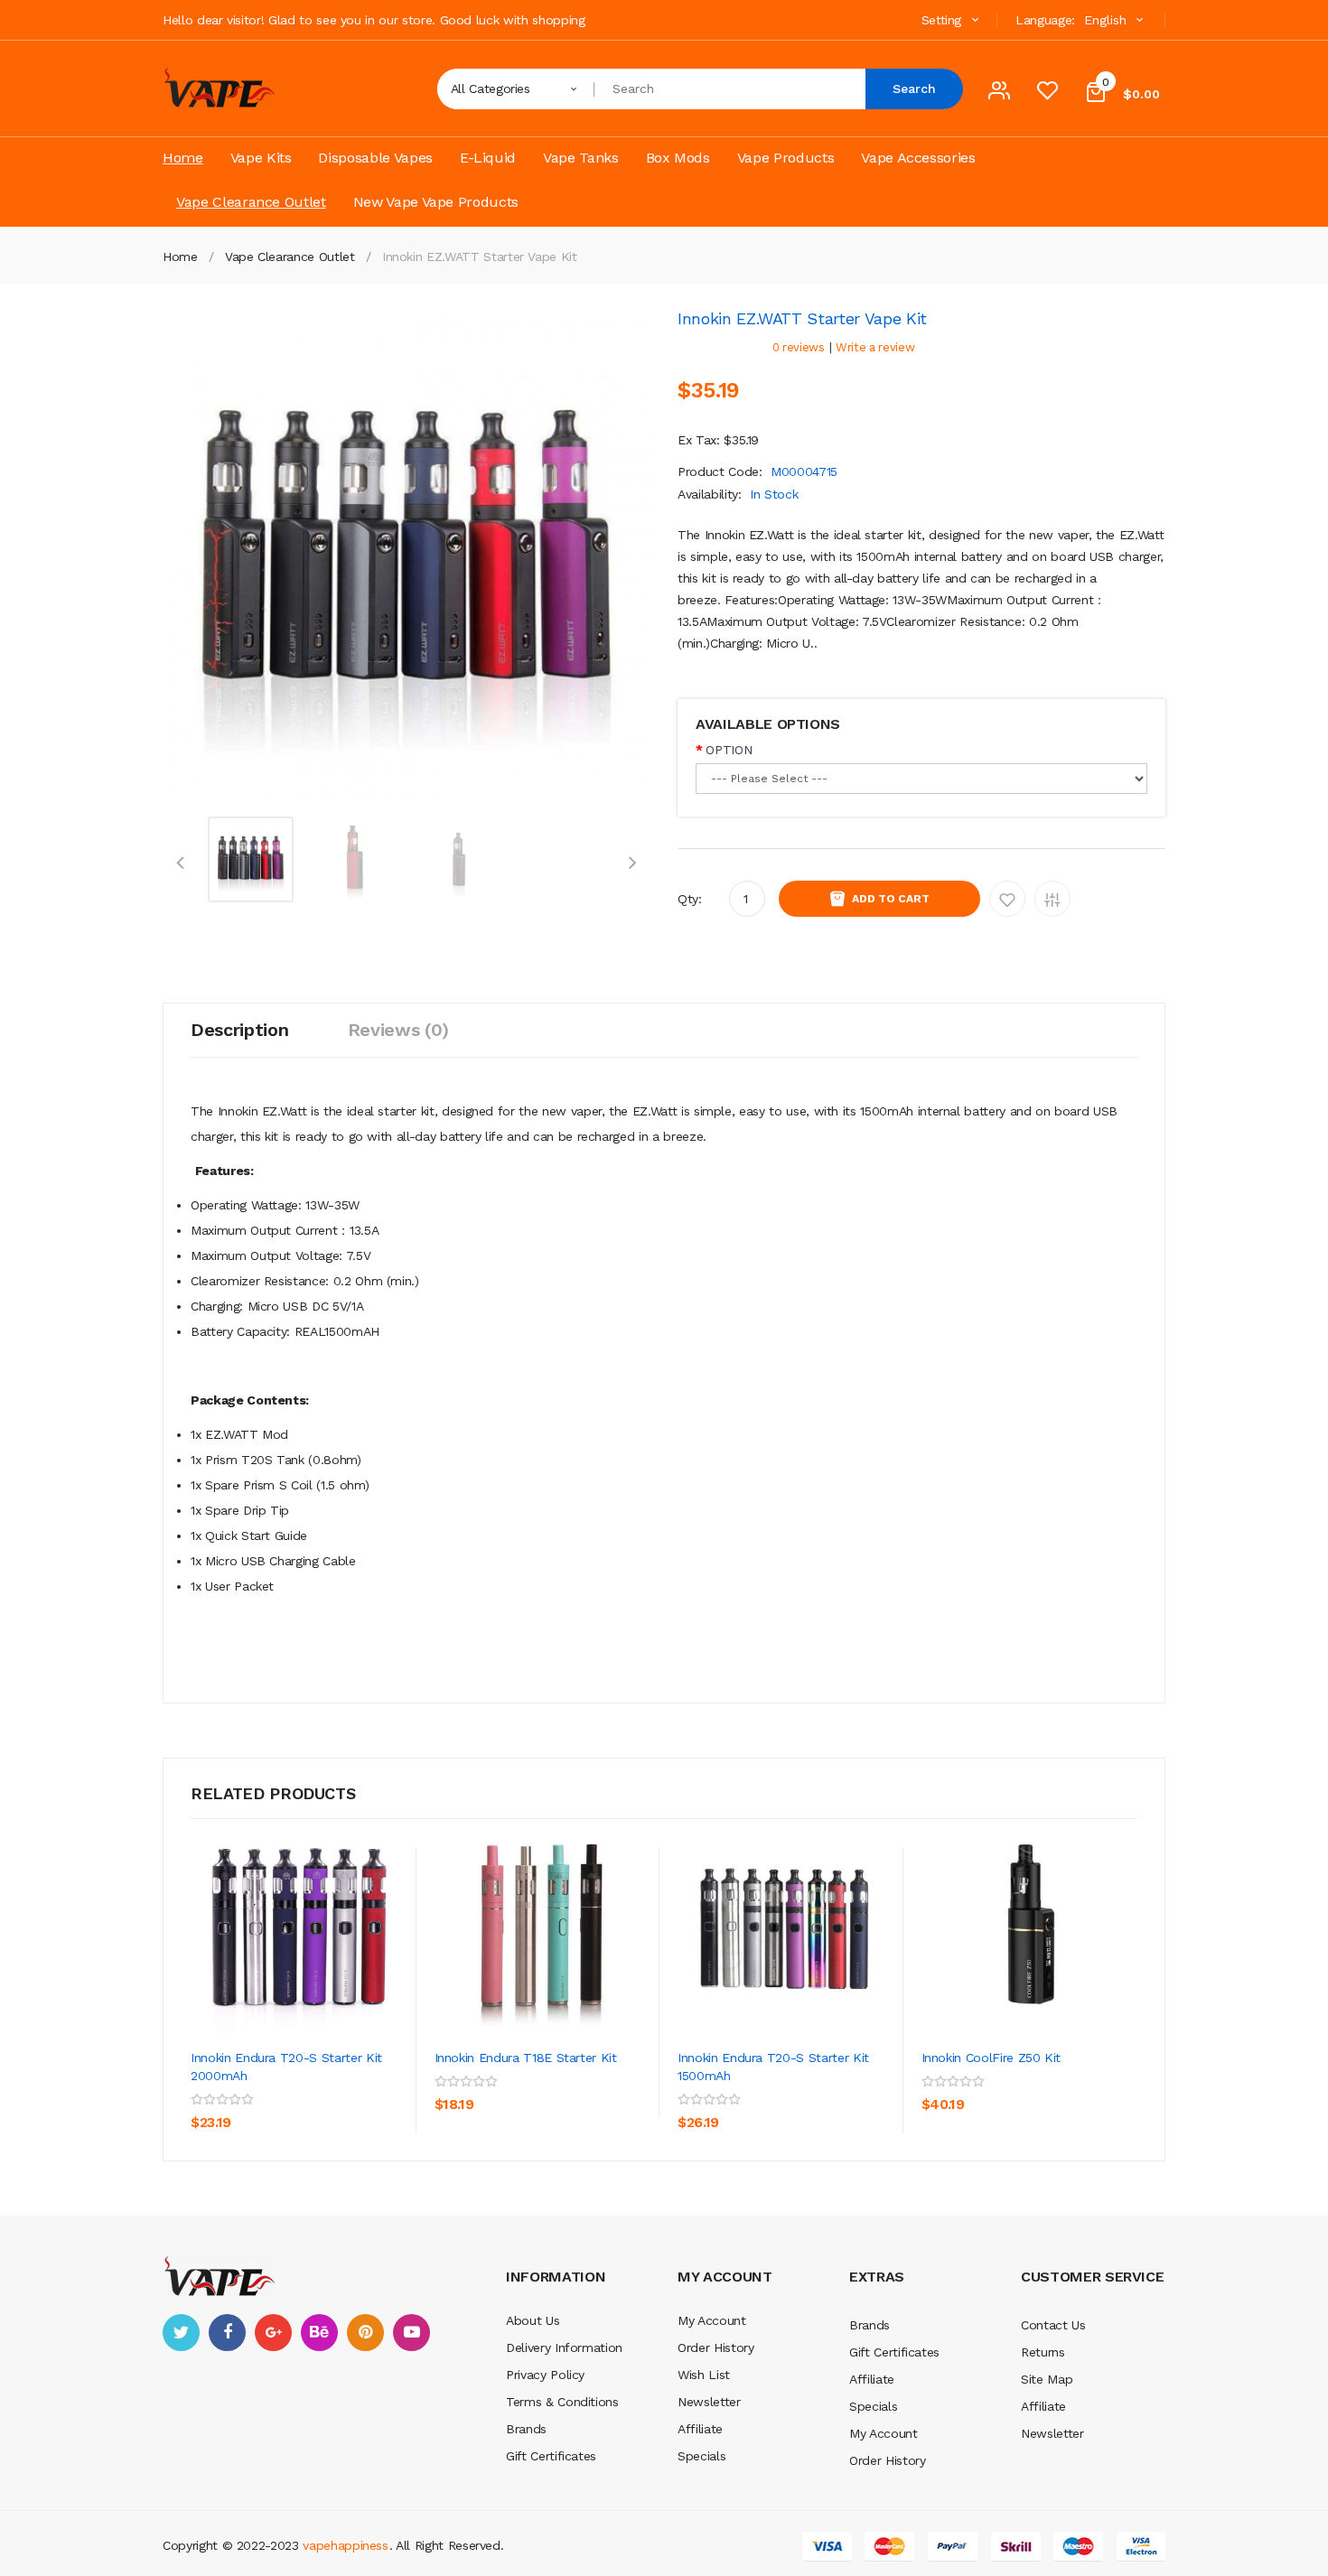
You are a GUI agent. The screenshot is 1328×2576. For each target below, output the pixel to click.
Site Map (1047, 2379)
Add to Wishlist (1007, 899)
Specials (701, 2456)
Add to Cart (891, 899)
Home (180, 257)
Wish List (704, 2375)
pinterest (365, 2333)
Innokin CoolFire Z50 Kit (991, 2058)
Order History (715, 2347)
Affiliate (700, 2429)
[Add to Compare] (209, 2137)
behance (319, 2333)
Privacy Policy (545, 2375)
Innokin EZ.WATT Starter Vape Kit (480, 257)
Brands (526, 2429)
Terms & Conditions (562, 2402)
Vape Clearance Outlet (290, 257)
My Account (712, 2320)
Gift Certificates (551, 2456)
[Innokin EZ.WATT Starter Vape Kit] (251, 858)
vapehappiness (345, 2545)
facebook (227, 2333)
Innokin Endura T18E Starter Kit (526, 2058)
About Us (533, 2320)
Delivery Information (564, 2347)
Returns (1043, 2352)
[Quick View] (299, 1927)
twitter (181, 2333)
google (273, 2333)
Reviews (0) (398, 1030)
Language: (1045, 20)
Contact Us (1053, 2325)
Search (914, 89)
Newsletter (709, 2402)
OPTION (729, 750)
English (1108, 20)
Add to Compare (1052, 899)
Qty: (690, 899)
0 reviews (799, 347)
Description (239, 1030)
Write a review (875, 347)
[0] (1047, 95)
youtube (411, 2333)
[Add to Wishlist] (352, 2096)
